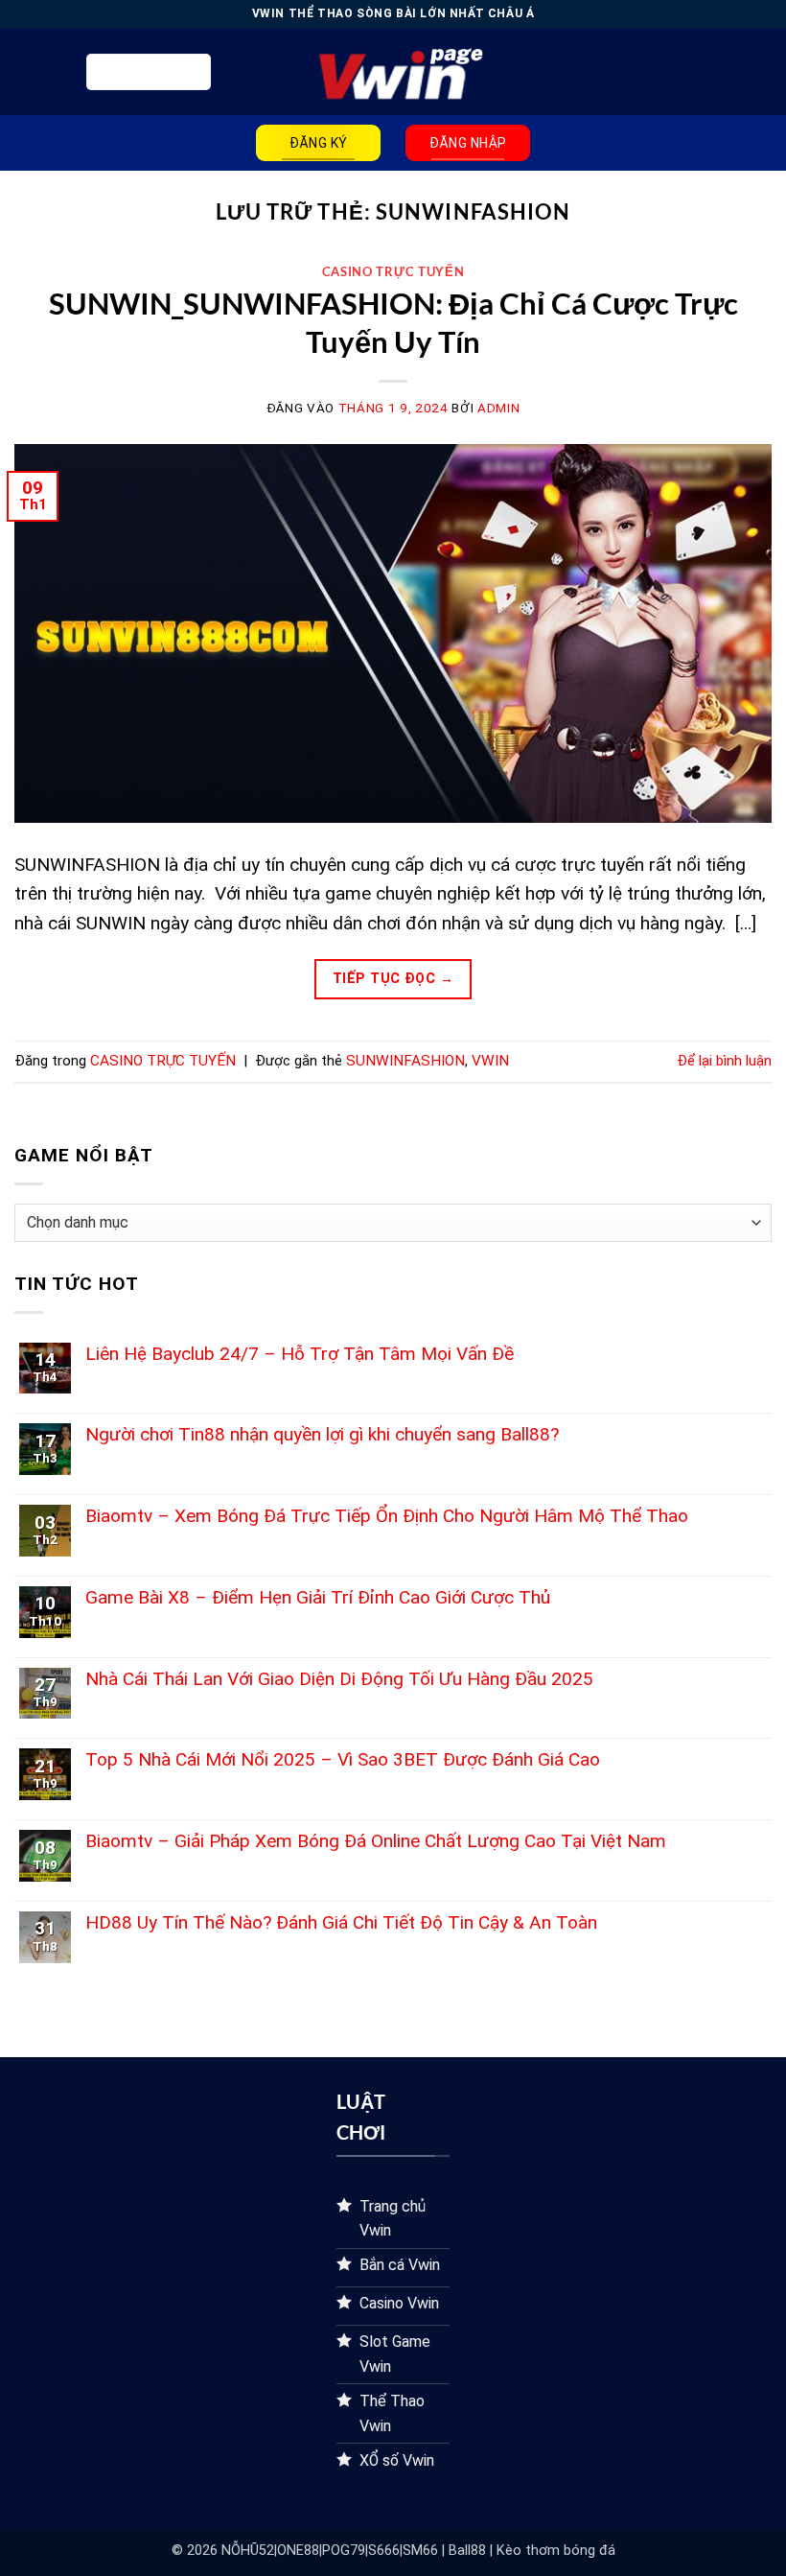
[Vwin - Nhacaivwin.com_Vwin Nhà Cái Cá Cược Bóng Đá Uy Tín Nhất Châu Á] (393, 72)
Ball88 (467, 2551)
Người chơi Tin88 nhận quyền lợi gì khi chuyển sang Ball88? (322, 1434)
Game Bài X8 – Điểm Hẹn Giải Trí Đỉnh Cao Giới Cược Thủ (318, 1597)
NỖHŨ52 (248, 2551)
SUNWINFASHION (405, 1061)
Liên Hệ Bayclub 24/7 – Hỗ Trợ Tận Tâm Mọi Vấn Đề (300, 1354)
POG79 (344, 2551)
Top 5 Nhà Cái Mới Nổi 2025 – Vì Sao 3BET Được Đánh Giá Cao (343, 1759)
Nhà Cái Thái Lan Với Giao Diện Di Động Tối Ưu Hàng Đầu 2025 (339, 1679)
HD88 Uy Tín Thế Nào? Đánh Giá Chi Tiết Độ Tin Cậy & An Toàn (341, 1922)
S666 (384, 2551)
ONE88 (298, 2551)
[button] (149, 72)
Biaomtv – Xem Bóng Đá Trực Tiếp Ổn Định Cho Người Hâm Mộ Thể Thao (387, 1516)
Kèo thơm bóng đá (556, 2551)
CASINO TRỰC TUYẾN (393, 271)
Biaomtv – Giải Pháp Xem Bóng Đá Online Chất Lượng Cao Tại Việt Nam (376, 1841)
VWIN (490, 1061)
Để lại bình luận (724, 1061)
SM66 (420, 2551)
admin (498, 408)
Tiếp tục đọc (393, 979)
